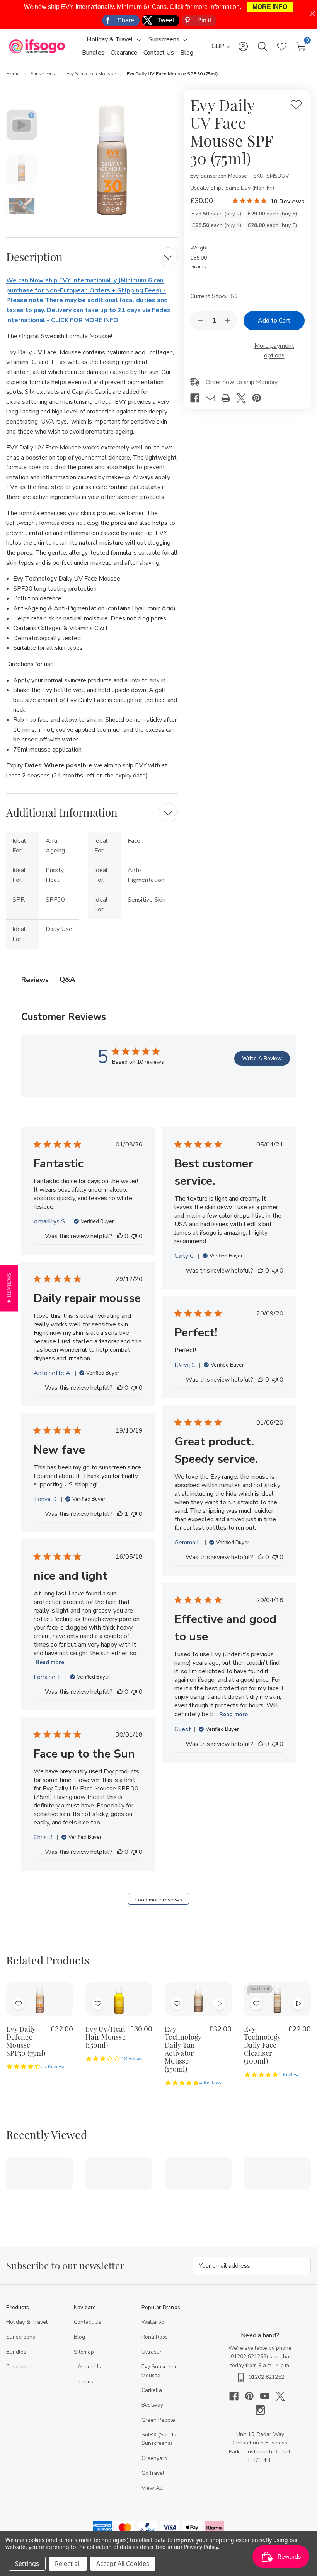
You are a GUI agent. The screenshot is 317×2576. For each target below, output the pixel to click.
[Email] (213, 398)
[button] (9, 1288)
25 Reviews (53, 2067)
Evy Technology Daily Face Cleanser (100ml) (262, 2045)
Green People (158, 2420)
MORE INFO (270, 7)
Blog (79, 2337)
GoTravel (153, 2473)
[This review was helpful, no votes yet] (120, 1236)
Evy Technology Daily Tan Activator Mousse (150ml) (183, 2049)
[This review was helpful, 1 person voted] (120, 1514)
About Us (89, 2367)
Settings (27, 2564)
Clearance (19, 2367)
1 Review (289, 2075)
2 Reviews (131, 2059)
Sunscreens (21, 2337)
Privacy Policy (201, 2547)
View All (152, 2488)
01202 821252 (249, 2356)
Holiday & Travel (27, 2322)
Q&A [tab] (67, 979)
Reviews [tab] (35, 980)
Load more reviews (159, 1900)
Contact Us (88, 2322)
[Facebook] (198, 398)
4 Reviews (210, 2083)
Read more (50, 1662)
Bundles (16, 2352)
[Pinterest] (260, 398)
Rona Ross (155, 2337)
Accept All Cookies (123, 2564)
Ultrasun (152, 2352)
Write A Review (262, 1058)
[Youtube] (268, 2396)
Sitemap (84, 2352)
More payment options (274, 351)
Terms (86, 2382)
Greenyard (154, 2458)
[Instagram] (260, 2410)
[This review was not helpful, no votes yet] (134, 1236)
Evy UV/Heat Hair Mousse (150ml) (106, 2037)
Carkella (152, 2390)
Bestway (152, 2405)
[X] (244, 398)
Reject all (68, 2564)
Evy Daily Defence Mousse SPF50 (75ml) (26, 2041)
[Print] (229, 398)
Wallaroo (153, 2322)
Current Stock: (214, 296)
